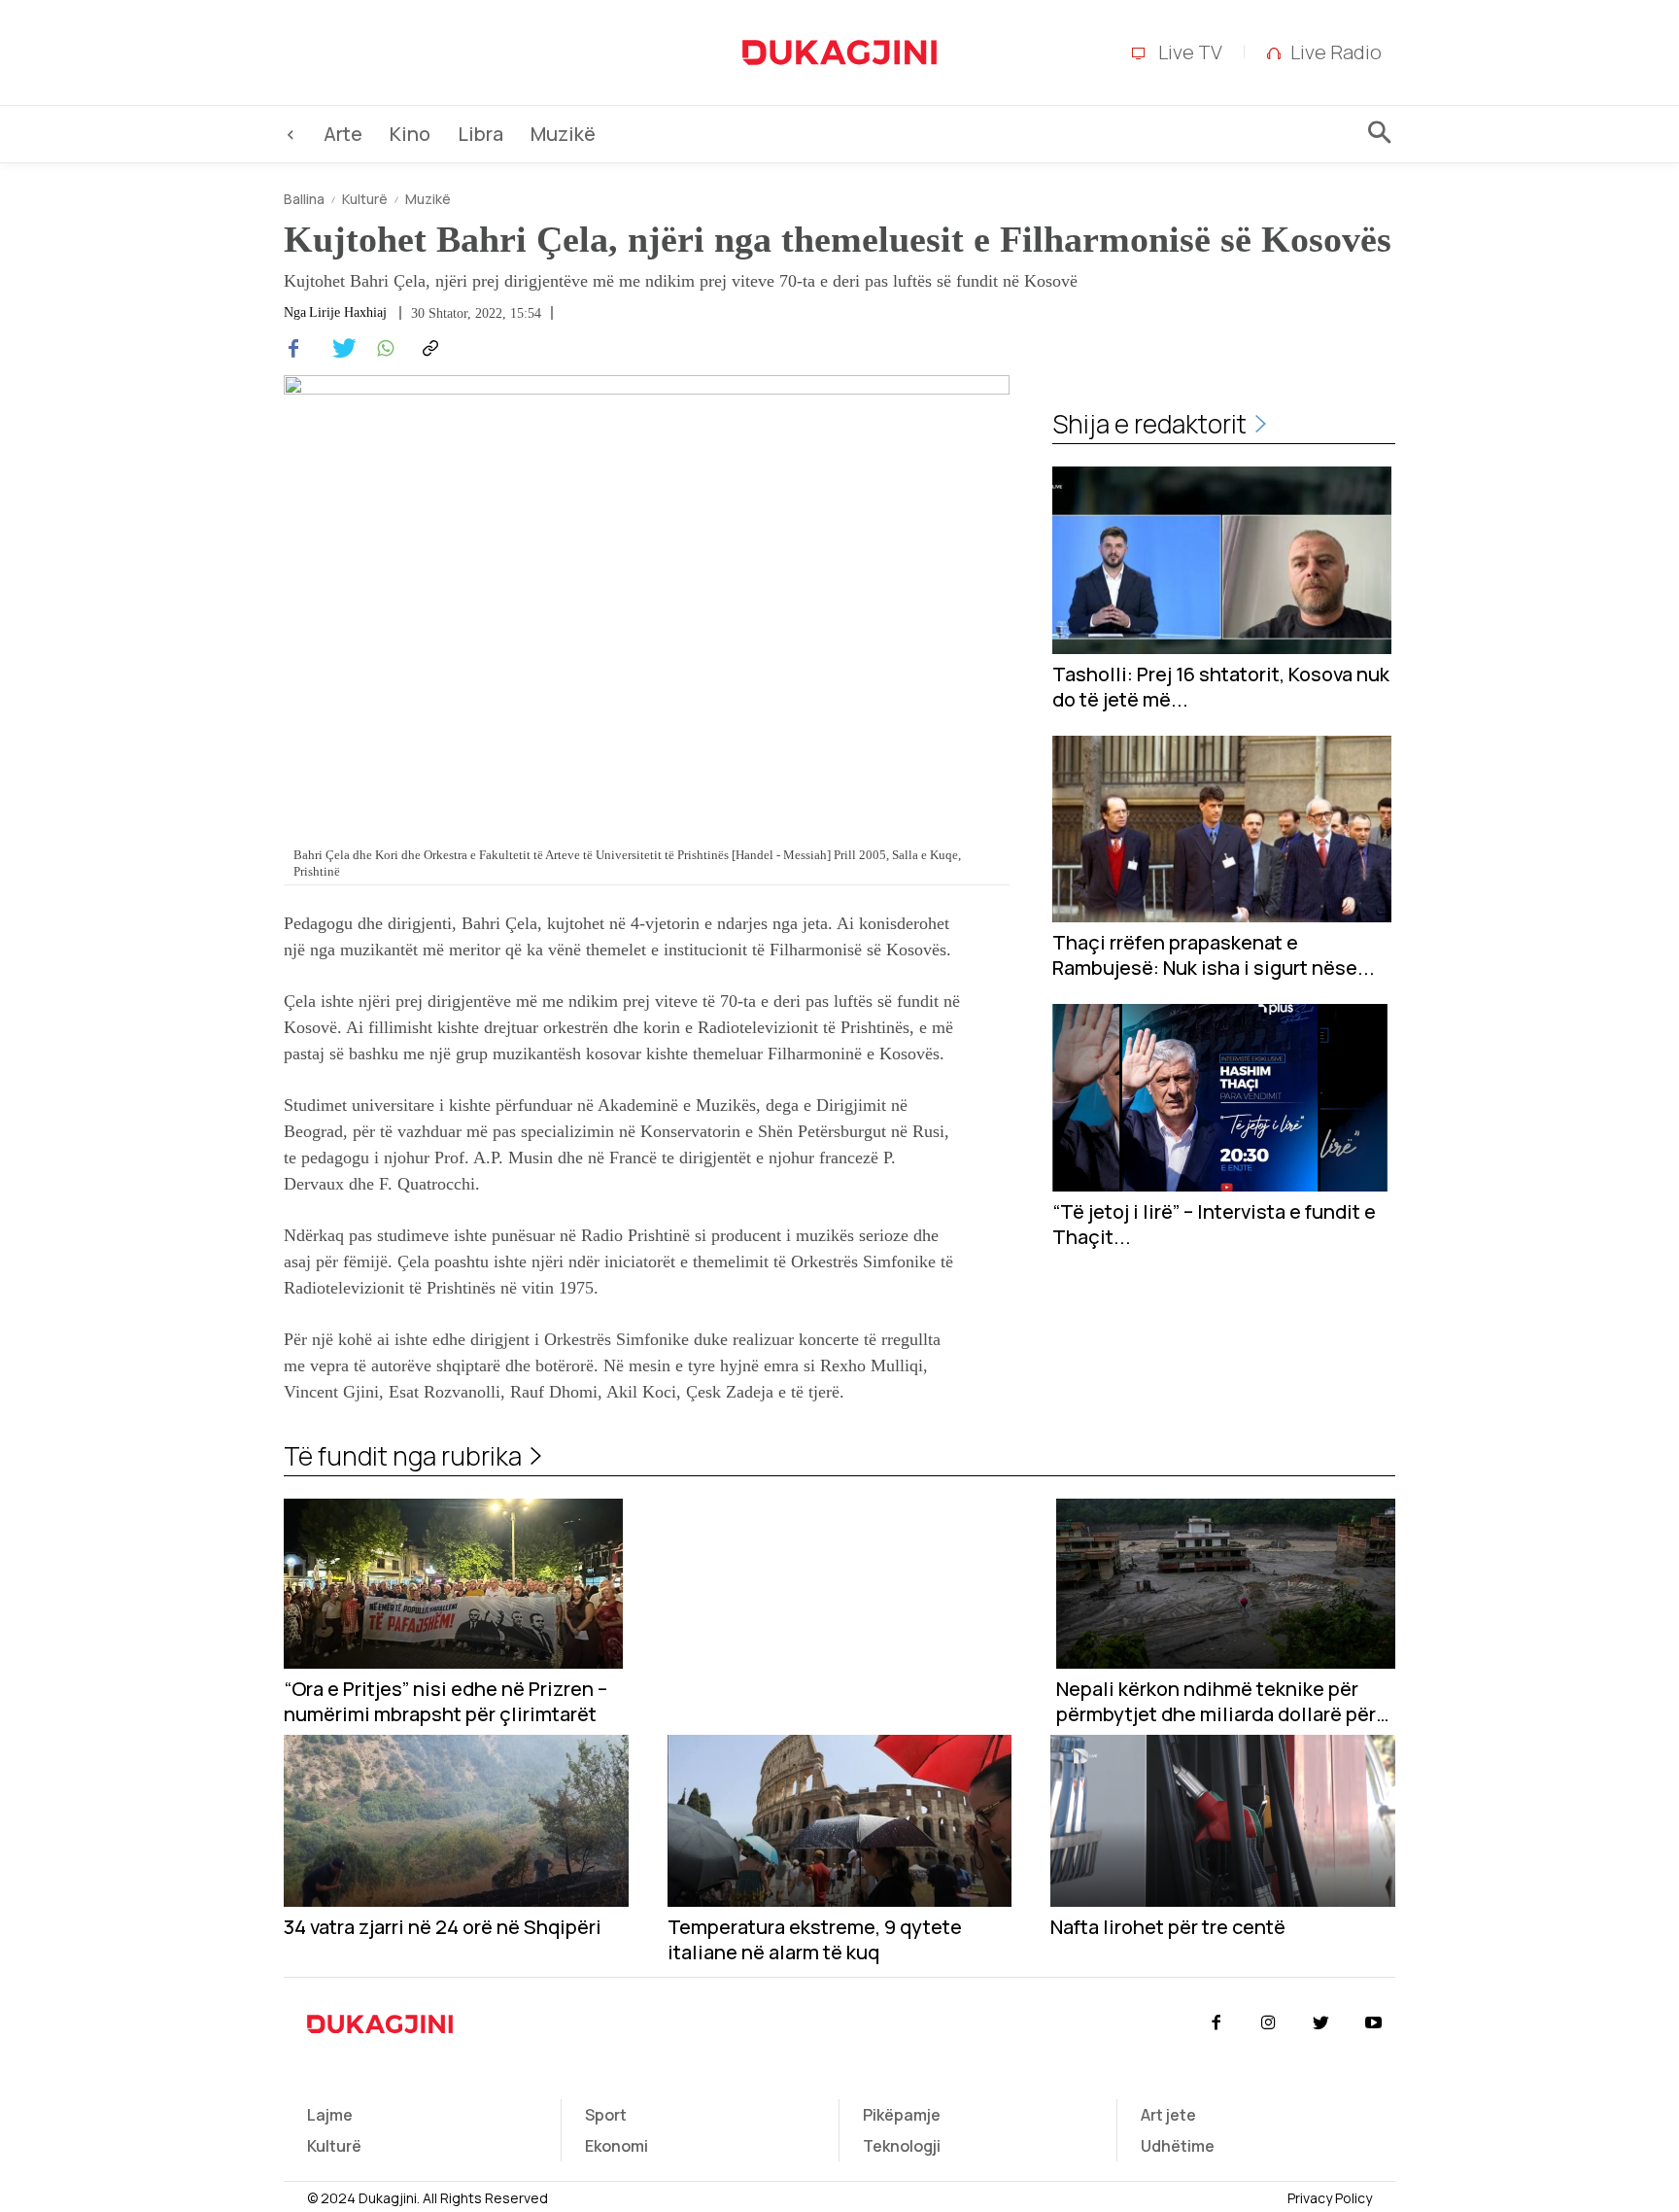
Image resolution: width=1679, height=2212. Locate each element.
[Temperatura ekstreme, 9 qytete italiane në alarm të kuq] (840, 1821)
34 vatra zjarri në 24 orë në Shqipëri (443, 1927)
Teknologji (902, 2146)
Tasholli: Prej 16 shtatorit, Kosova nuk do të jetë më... (1221, 687)
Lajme (330, 2115)
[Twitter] (338, 349)
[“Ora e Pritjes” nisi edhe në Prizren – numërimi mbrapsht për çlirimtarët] (453, 1584)
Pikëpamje (902, 2115)
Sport (606, 2115)
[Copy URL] (428, 349)
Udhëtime (1178, 2146)
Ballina (304, 199)
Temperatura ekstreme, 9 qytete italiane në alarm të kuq (815, 1940)
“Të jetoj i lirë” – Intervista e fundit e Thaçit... (1214, 1225)
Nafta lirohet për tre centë (1168, 1927)
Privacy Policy (1330, 2198)
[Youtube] (1374, 2023)
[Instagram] (1268, 2023)
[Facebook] (293, 349)
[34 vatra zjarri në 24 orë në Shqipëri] (456, 1821)
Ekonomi (617, 2146)
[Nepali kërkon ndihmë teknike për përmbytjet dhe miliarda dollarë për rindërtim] (1226, 1584)
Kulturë (365, 199)
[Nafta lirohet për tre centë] (1223, 1821)
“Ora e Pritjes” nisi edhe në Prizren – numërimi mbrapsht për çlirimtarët (445, 1702)
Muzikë (428, 199)
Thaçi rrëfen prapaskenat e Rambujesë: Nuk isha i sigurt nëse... (1214, 955)
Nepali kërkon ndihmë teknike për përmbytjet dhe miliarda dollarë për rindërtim (1216, 1702)
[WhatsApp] (383, 349)
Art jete (1168, 2115)
